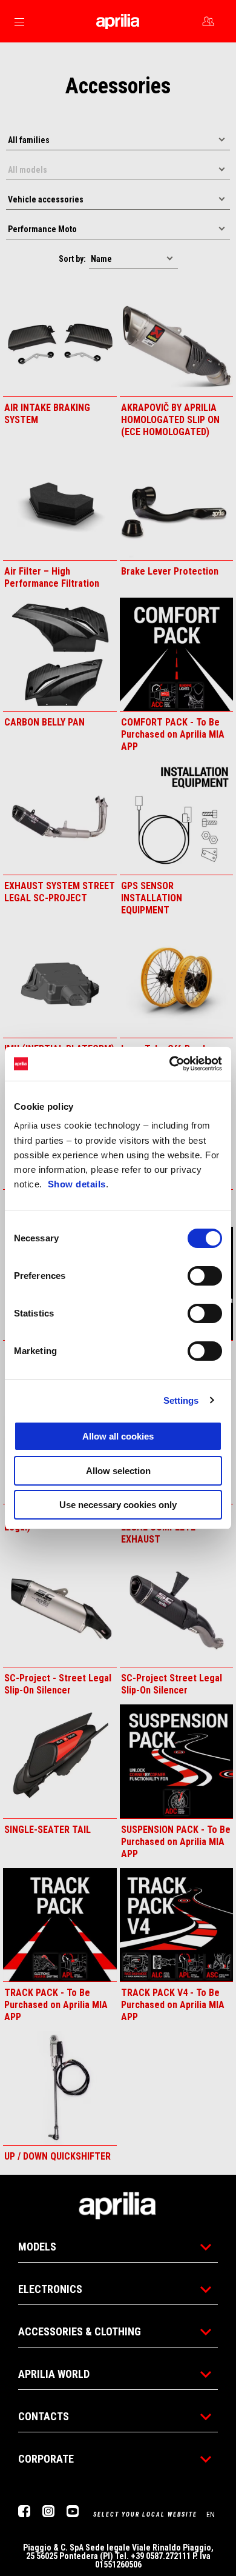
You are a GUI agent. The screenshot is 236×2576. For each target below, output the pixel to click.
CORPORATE (46, 2459)
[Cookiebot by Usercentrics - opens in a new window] (170, 1064)
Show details (77, 1184)
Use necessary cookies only (118, 1505)
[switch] (205, 1276)
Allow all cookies (118, 1436)
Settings (181, 1400)
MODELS (37, 2247)
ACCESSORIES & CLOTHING (80, 2331)
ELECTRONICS (50, 2289)
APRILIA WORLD (54, 2374)
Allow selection (118, 1471)
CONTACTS (44, 2416)
